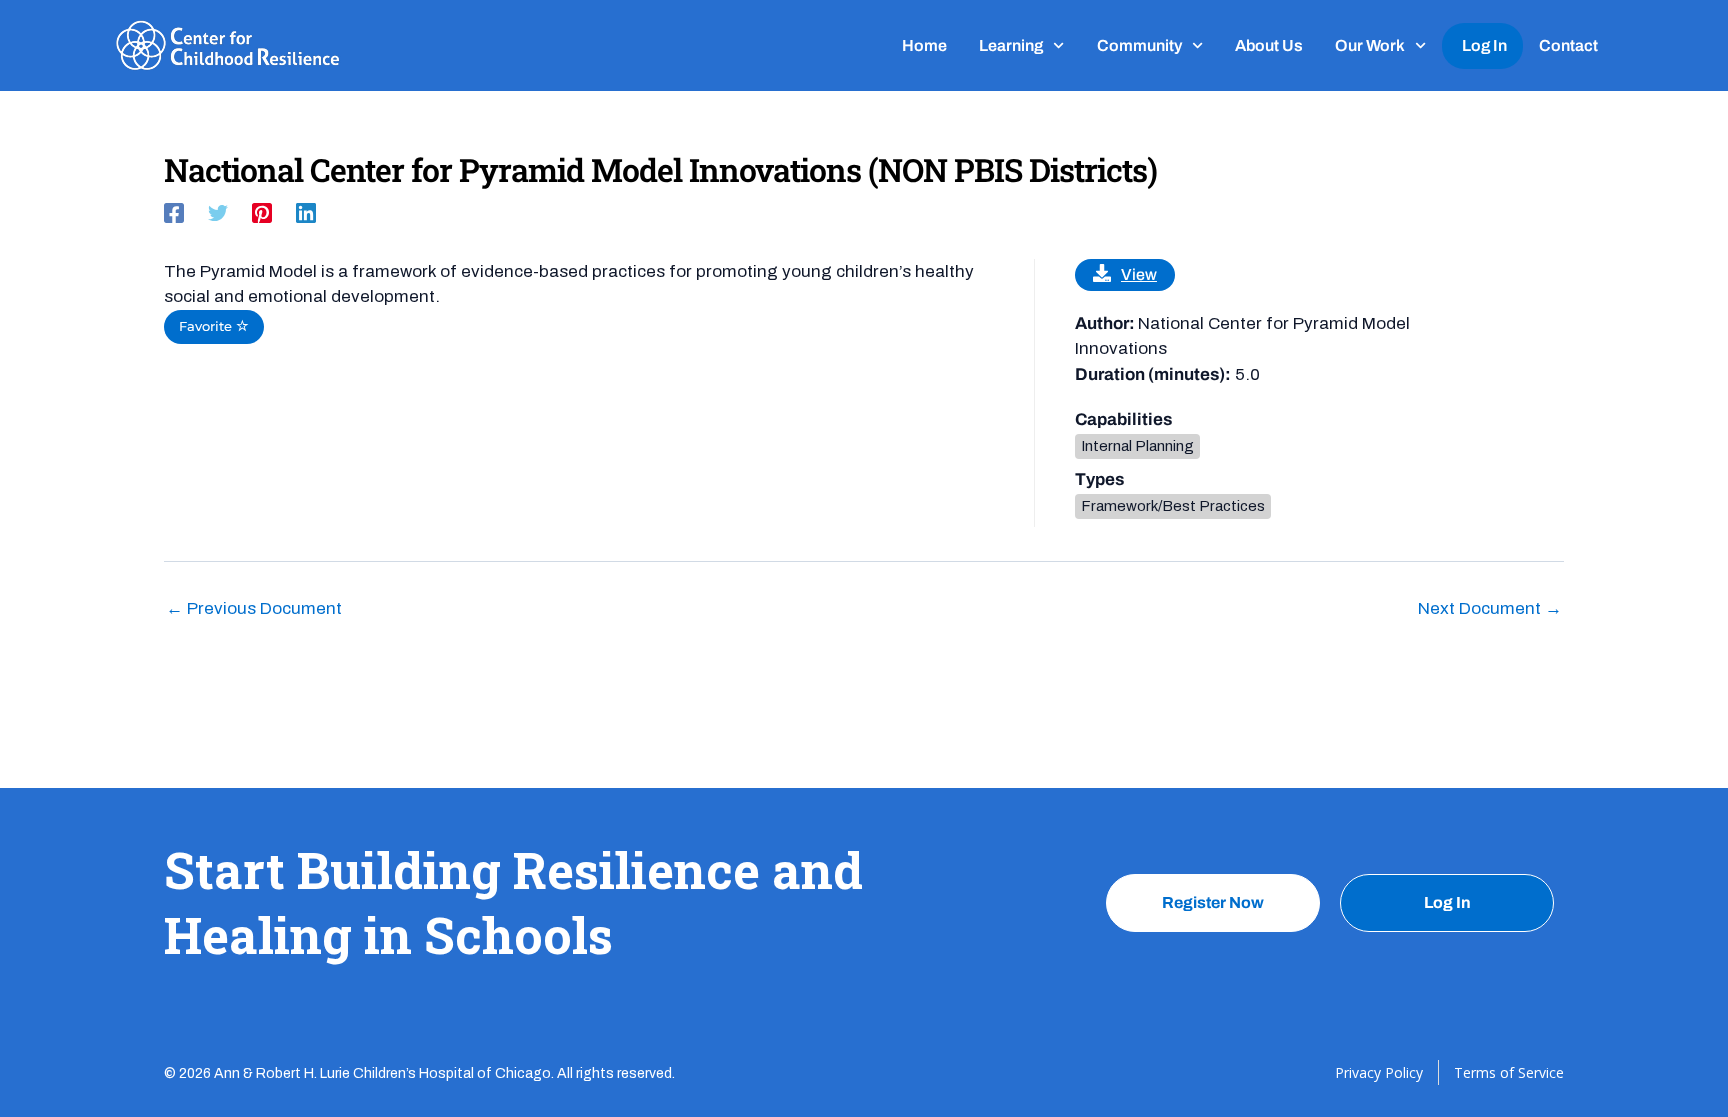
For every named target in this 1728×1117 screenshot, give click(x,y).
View (1139, 274)
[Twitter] (218, 212)
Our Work (1370, 45)
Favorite (207, 326)
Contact (1568, 45)
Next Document (1490, 608)
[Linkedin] (306, 212)
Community (1139, 45)
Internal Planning (1137, 446)
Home (924, 45)
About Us (1269, 45)
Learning (1011, 45)
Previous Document (254, 608)
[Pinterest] (262, 212)
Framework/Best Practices (1173, 506)
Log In (1484, 45)
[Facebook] (174, 212)
